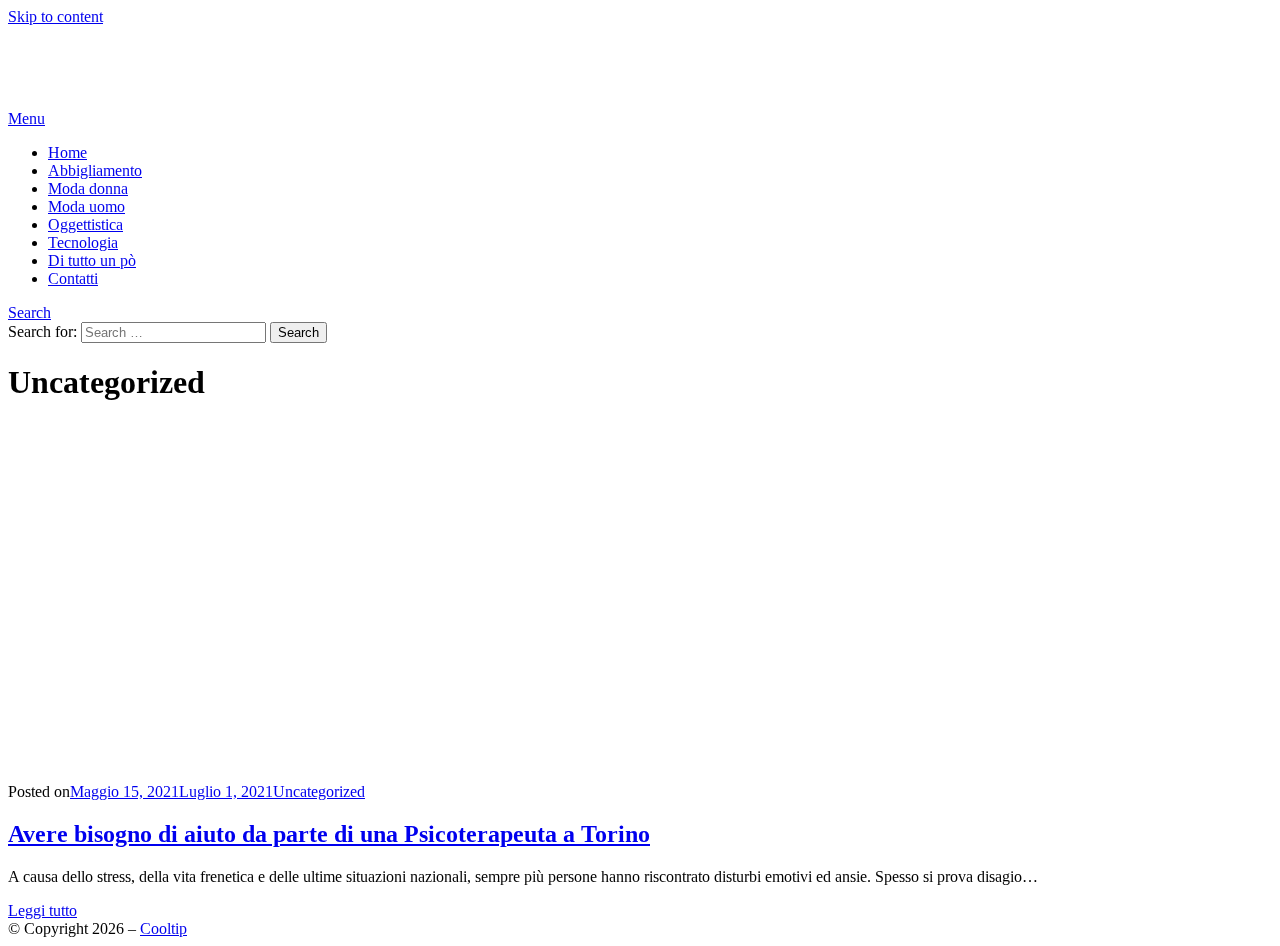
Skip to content (55, 16)
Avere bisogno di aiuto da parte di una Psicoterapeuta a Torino (329, 834)
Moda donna (88, 188)
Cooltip (31, 50)
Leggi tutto (42, 910)
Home (67, 152)
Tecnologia (83, 242)
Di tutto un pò (92, 260)
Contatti (73, 278)
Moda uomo (86, 206)
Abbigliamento (95, 170)
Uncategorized (319, 791)
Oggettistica (85, 224)
